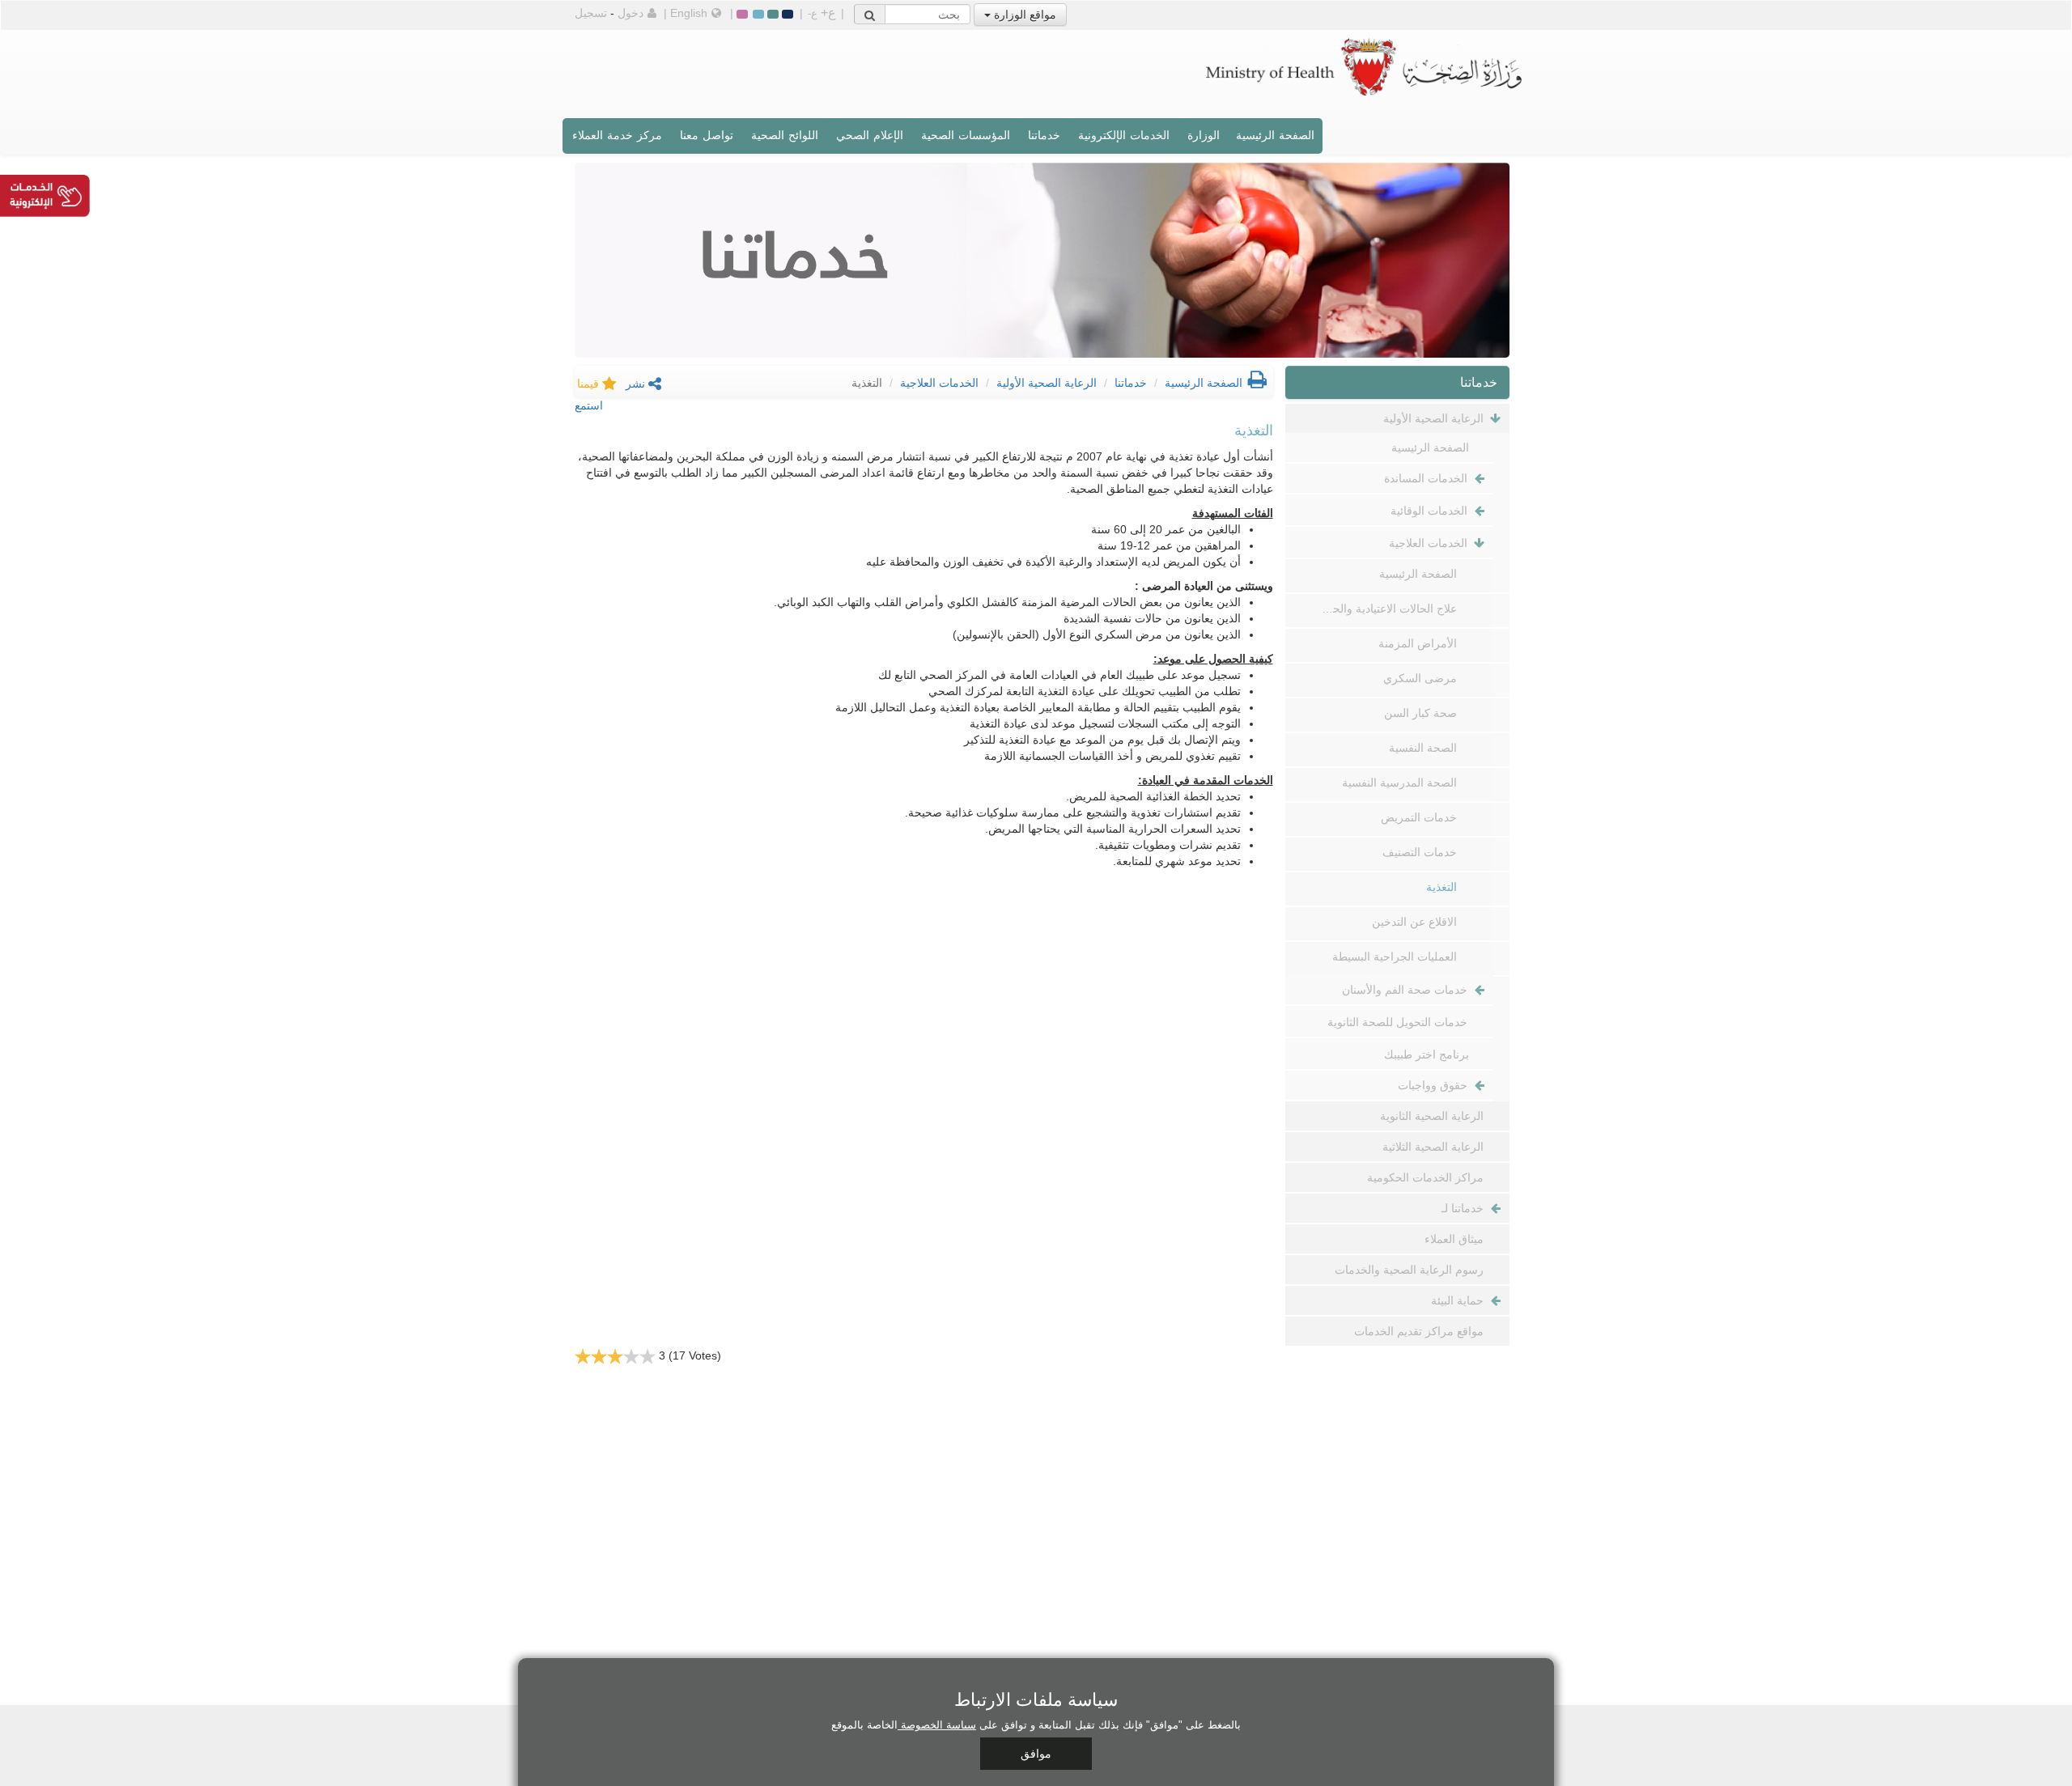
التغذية (1441, 887)
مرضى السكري (1420, 678)
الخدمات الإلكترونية (1124, 135)
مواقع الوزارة (1023, 15)
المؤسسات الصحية (966, 135)
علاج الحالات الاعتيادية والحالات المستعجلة (1388, 609)
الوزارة (1204, 135)
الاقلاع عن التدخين (1414, 922)
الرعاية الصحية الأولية (1047, 383)
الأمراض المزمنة (1418, 643)
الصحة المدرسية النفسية (1399, 783)
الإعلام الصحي (870, 135)
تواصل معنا (707, 135)
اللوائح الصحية (785, 135)
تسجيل (591, 13)
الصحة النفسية (1423, 748)
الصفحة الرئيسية (1275, 135)
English (689, 13)
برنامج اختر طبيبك (1427, 1054)
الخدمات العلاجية (939, 383)
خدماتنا (1044, 135)
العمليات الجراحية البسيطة (1395, 957)
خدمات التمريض (1419, 817)
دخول (631, 13)
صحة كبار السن (1420, 713)
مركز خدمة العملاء (617, 135)
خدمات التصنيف (1420, 852)
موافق (1036, 1754)
